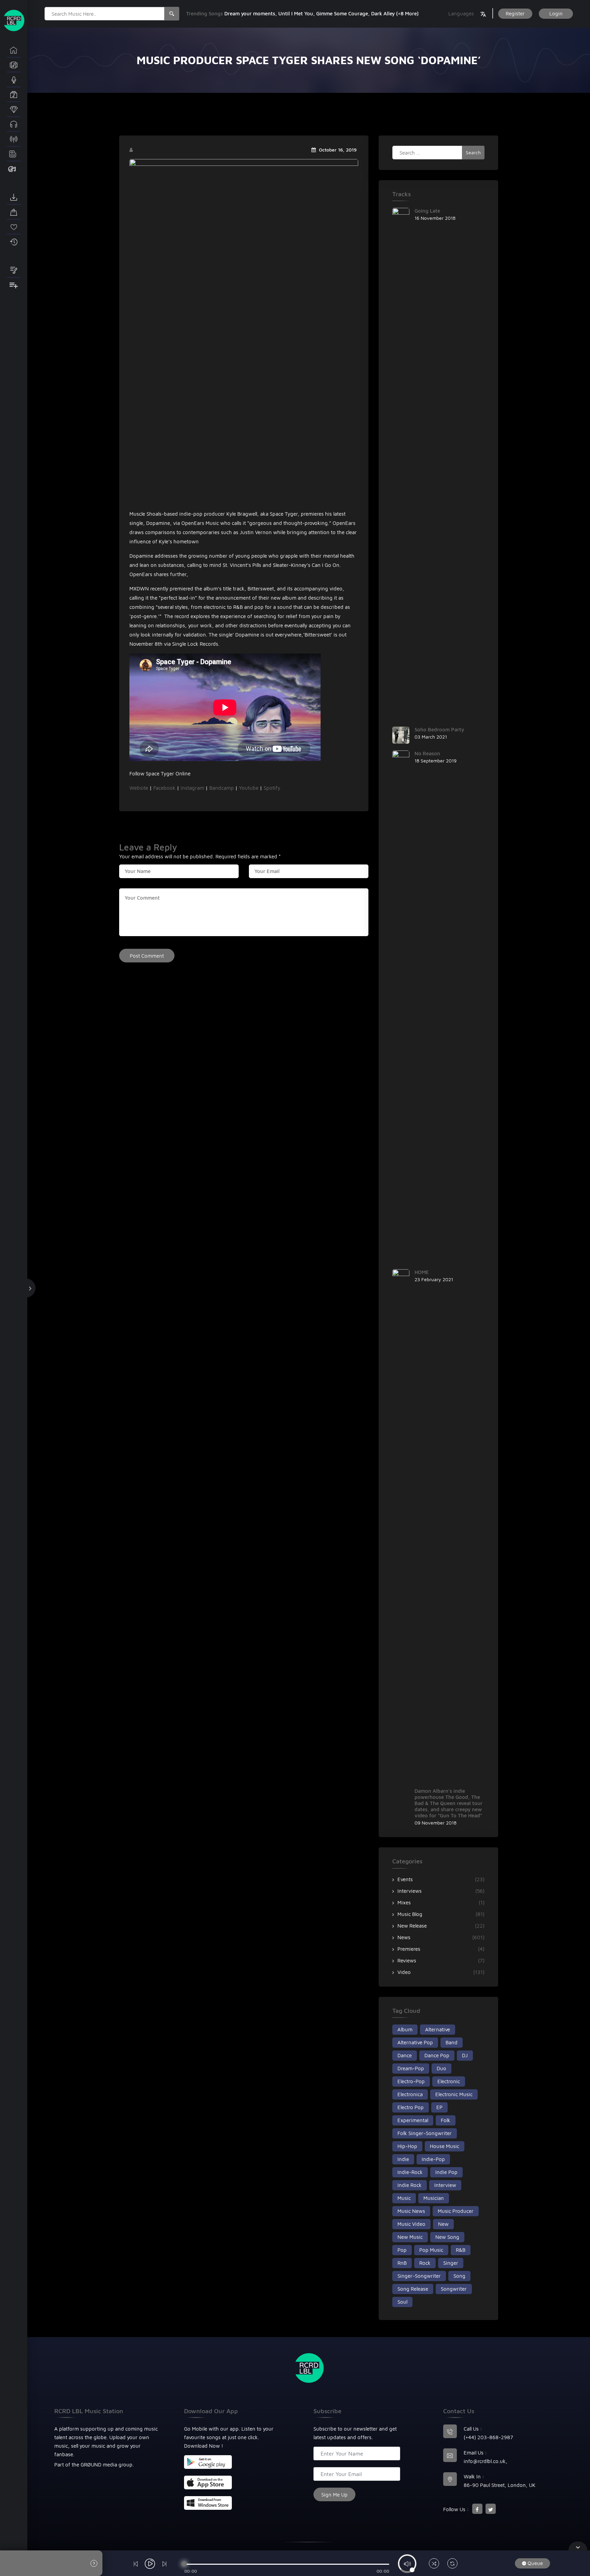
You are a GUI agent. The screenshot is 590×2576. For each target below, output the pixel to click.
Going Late (427, 211)
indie (403, 2159)
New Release (412, 1926)
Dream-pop (411, 2068)
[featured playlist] (14, 271)
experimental (413, 2120)
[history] (14, 242)
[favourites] (14, 227)
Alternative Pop (415, 2042)
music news (411, 2211)
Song (459, 2276)
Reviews (407, 1960)
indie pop (446, 2172)
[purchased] (14, 212)
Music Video (411, 2224)
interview (445, 2185)
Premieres (409, 1949)
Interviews (410, 1891)
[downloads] (14, 198)
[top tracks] (14, 110)
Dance (405, 2055)
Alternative (438, 2029)
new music (410, 2237)
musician (434, 2198)
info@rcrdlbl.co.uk (485, 2461)
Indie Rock (410, 2185)
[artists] (14, 80)
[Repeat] (452, 2564)
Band (452, 2042)
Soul (402, 2302)
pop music (431, 2250)
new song (447, 2237)
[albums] (14, 65)
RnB (402, 2263)
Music (404, 2198)
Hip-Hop (407, 2146)
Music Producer (456, 2211)
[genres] (14, 95)
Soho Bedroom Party (439, 729)
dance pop (437, 2055)
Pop (402, 2250)
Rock (425, 2263)
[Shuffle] (434, 2564)
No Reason (427, 753)
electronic (449, 2081)
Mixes (404, 1902)
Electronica (410, 2094)
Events (405, 1879)
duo (441, 2068)
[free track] (14, 125)
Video (404, 1972)
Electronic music (454, 2094)
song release (413, 2289)
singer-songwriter (419, 2276)
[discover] (14, 50)
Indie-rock (410, 2172)
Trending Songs (205, 13)
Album (405, 2029)
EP (439, 2107)
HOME (422, 1272)
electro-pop (411, 2081)
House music (445, 2146)
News (404, 1937)
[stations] (14, 139)
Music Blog (410, 1914)
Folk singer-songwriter (425, 2133)
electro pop (411, 2107)
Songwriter (454, 2289)
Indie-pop (433, 2159)
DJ (465, 2055)
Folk (446, 2120)
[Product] (14, 169)
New (443, 2224)
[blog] (14, 154)
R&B (461, 2250)
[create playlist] (14, 285)
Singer (451, 2263)
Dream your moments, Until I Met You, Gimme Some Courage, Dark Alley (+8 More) (321, 13)
